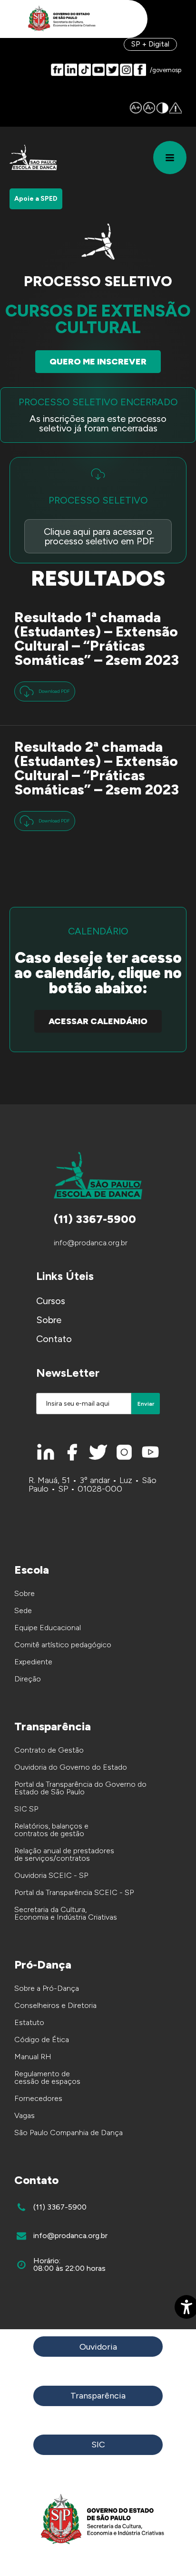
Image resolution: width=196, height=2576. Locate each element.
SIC (98, 2445)
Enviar (146, 1404)
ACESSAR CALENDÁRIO (98, 1021)
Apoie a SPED (36, 199)
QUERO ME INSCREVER (98, 362)
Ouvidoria (98, 2347)
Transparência (98, 2396)
